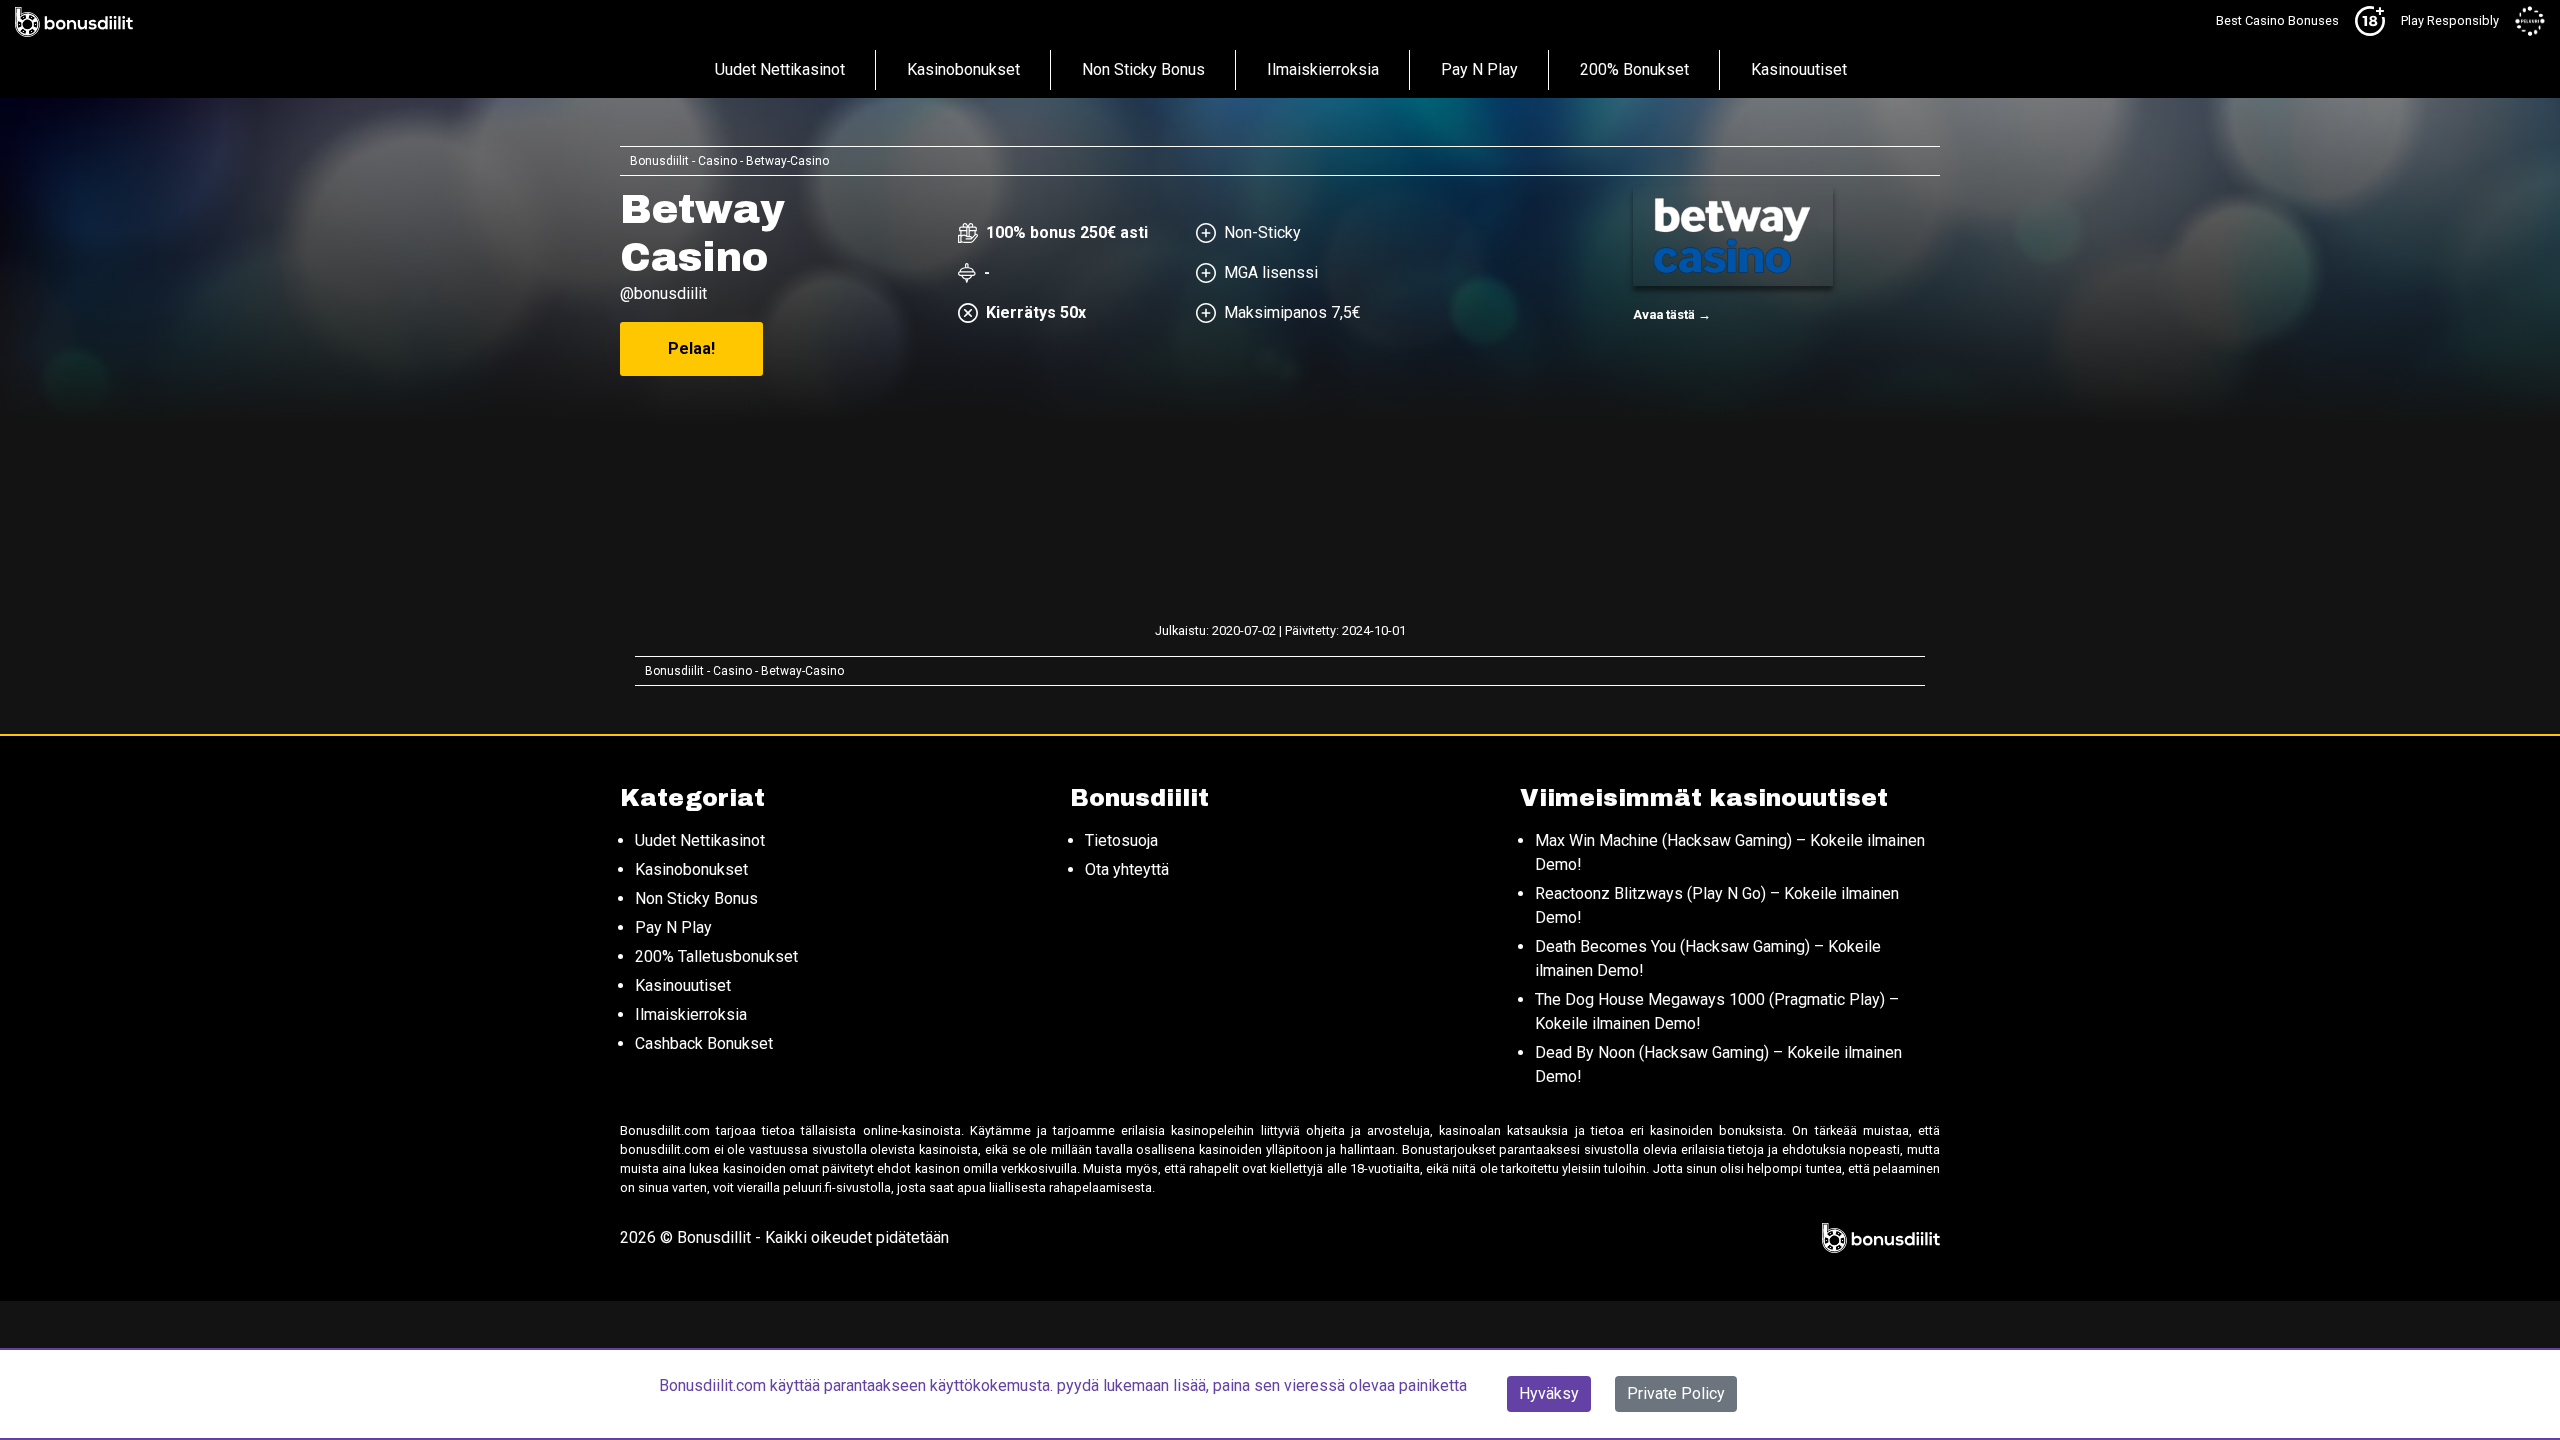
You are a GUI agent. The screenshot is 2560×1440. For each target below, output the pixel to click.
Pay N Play (1479, 69)
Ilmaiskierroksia (1323, 69)
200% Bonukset (1634, 69)
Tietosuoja (1121, 840)
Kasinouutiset (1799, 69)
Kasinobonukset (963, 69)
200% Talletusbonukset (716, 956)
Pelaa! (691, 348)
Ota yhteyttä (1127, 869)
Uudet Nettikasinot (780, 69)
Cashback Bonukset (704, 1043)
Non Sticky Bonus (1143, 69)
